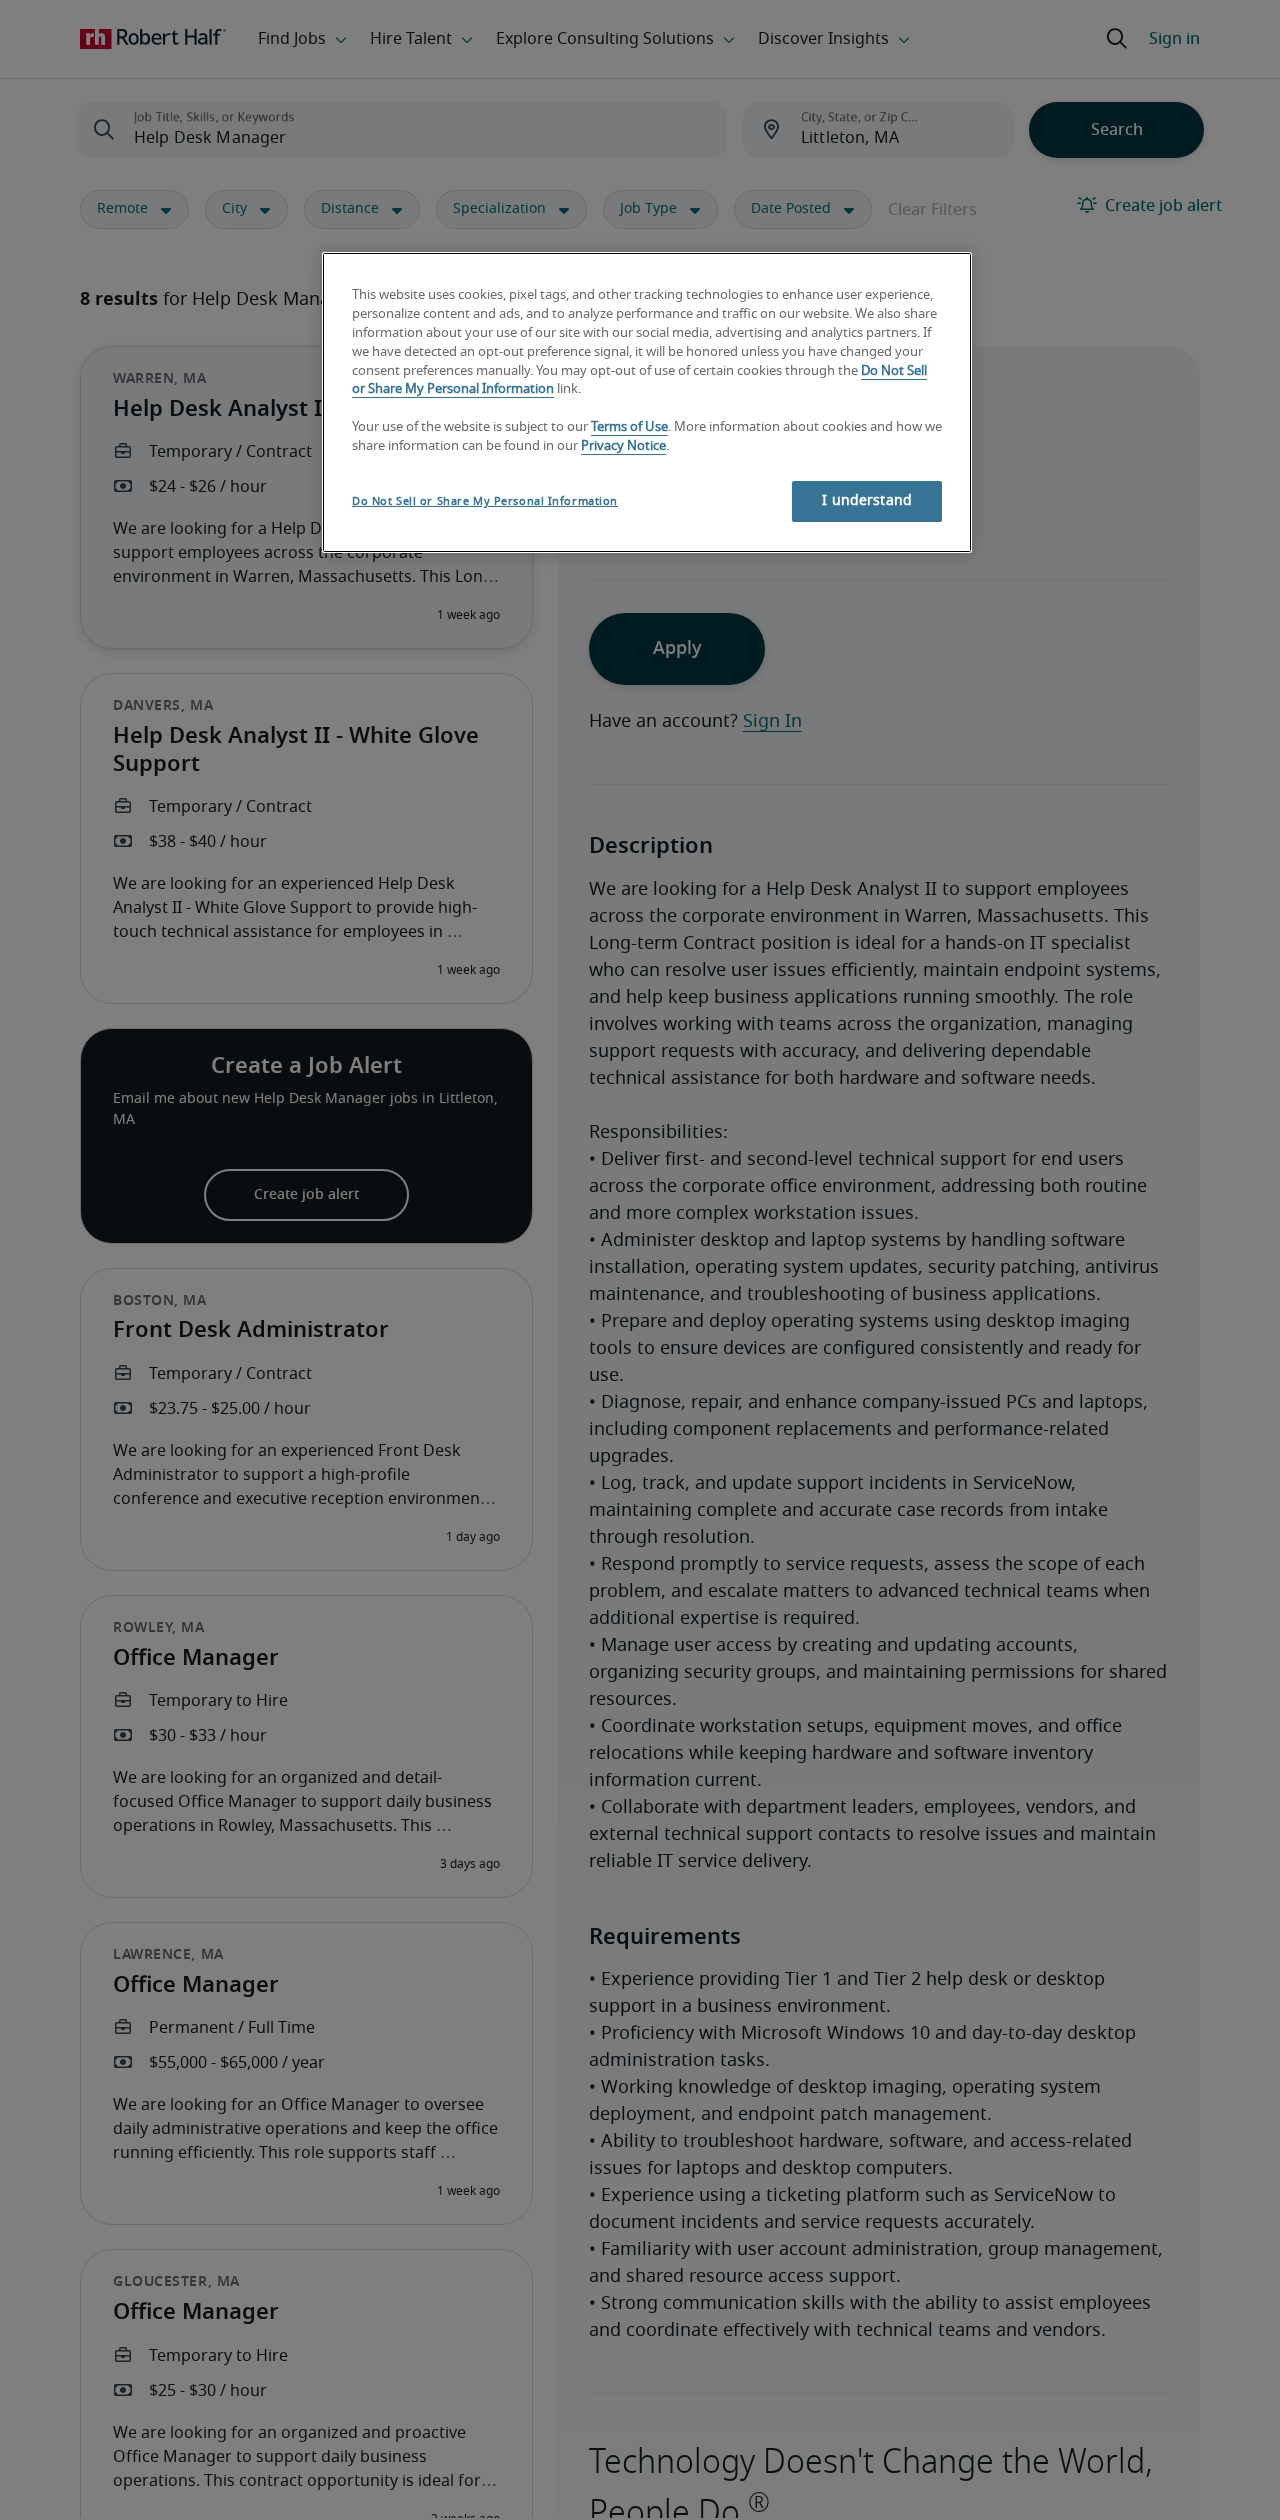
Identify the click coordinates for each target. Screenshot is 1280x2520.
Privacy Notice (623, 446)
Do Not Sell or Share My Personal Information (485, 501)
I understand (867, 501)
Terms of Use (629, 427)
